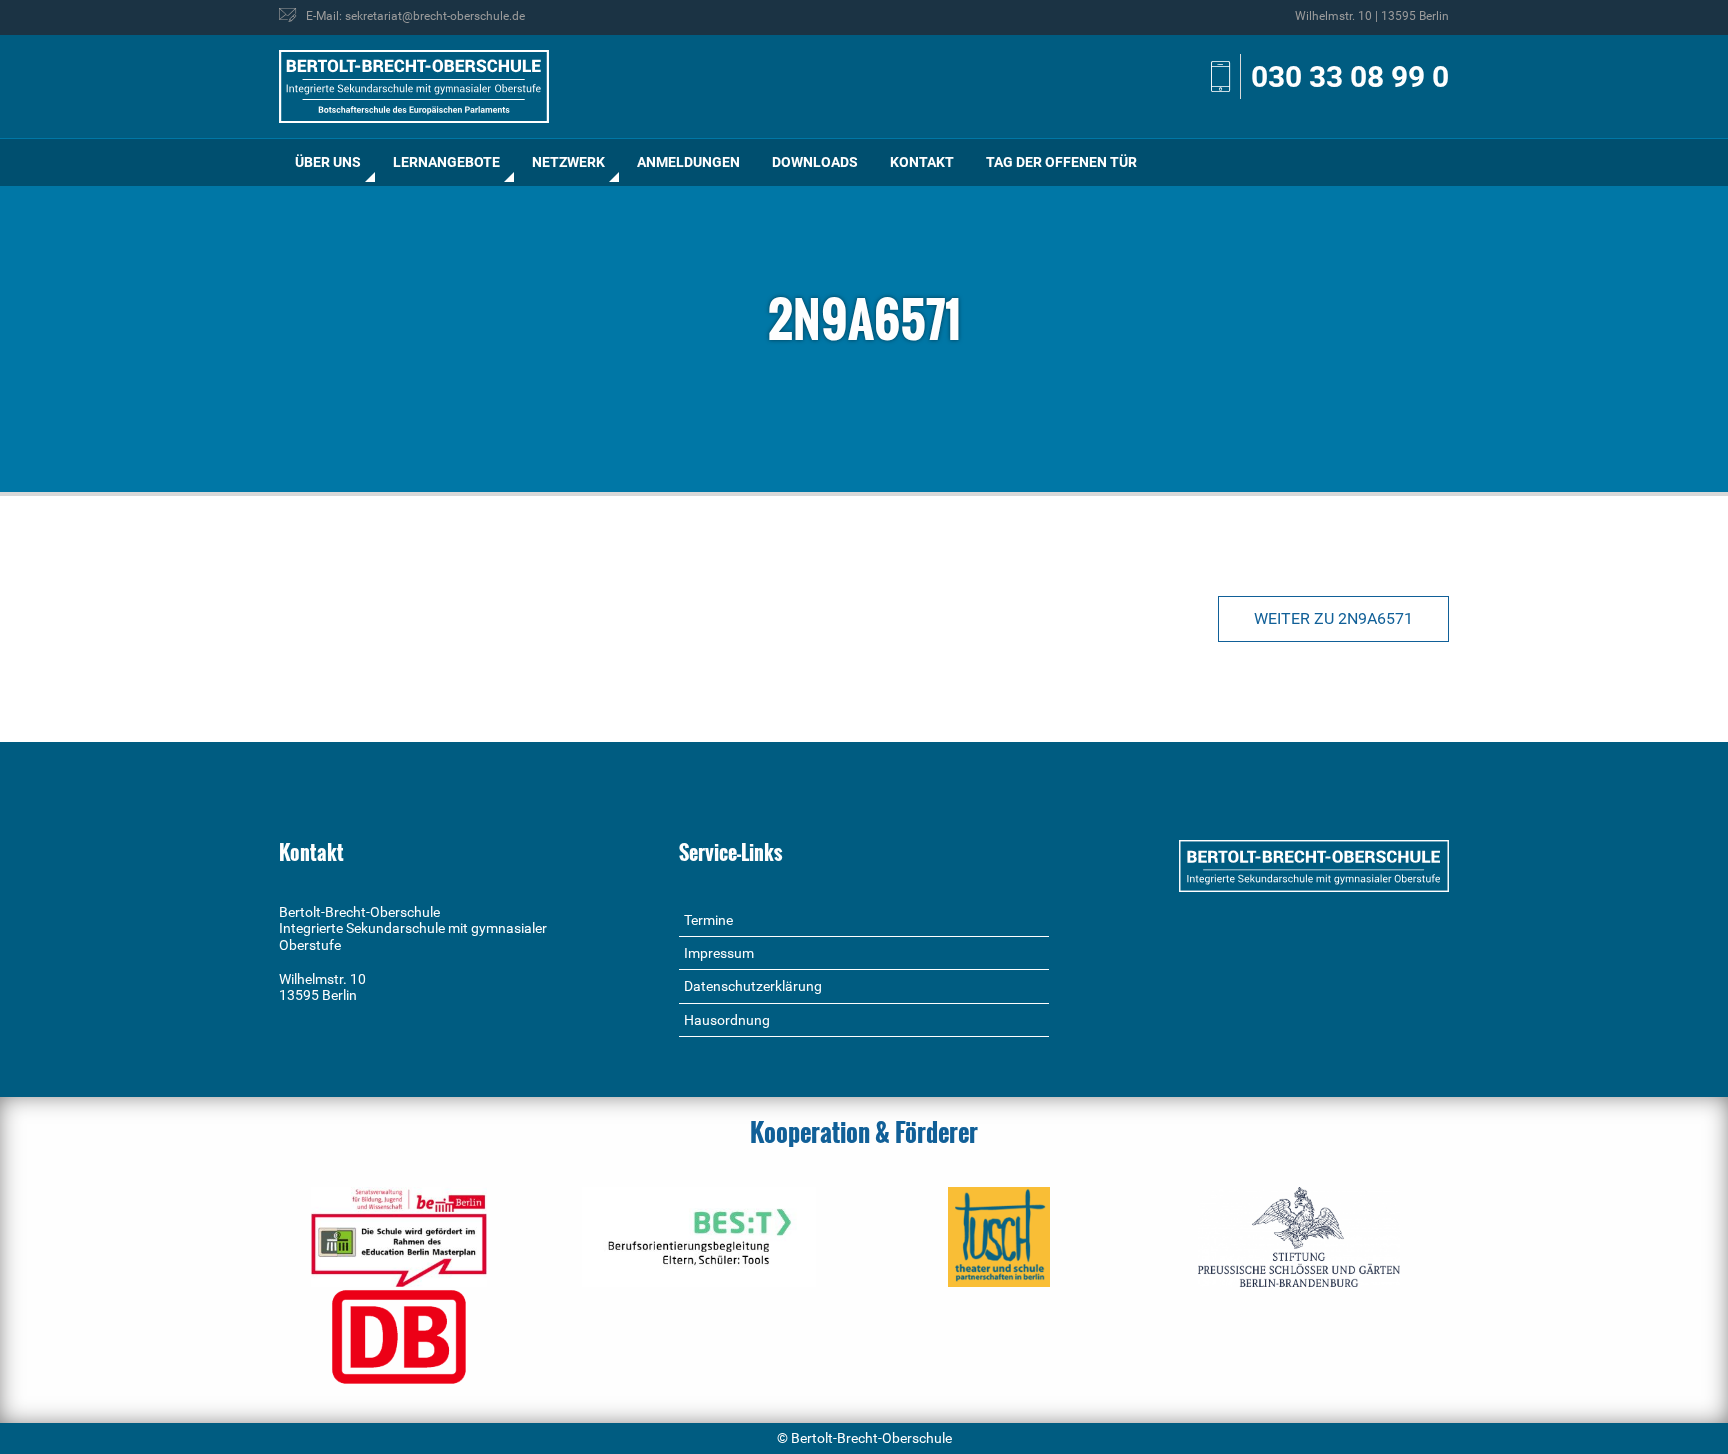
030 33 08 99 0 (1350, 76)
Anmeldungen (688, 162)
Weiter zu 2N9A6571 (1333, 618)
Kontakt (922, 162)
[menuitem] (328, 162)
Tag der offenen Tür (1061, 162)
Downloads (815, 162)
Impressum (719, 953)
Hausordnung (727, 1020)
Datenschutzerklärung (753, 986)
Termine (708, 920)
